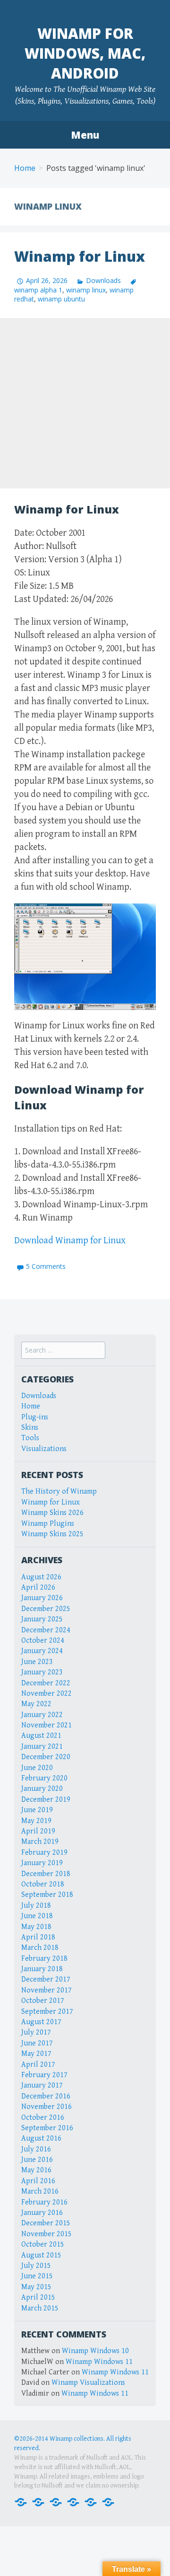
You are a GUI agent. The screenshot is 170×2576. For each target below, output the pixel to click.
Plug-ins (35, 1417)
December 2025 (46, 1609)
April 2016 (38, 2181)
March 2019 (40, 1842)
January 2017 (42, 2085)
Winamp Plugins (48, 1524)
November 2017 (47, 1990)
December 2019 (46, 1800)
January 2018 (42, 1969)
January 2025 (42, 1619)
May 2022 (36, 1704)
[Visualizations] (108, 2501)
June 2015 (37, 2276)
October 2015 (43, 2244)
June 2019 (37, 1810)
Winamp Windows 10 (95, 2351)
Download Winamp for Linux (70, 1241)
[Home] (21, 2501)
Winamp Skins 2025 (52, 1534)
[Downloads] (38, 2501)
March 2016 (40, 2191)
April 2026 (38, 1588)
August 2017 (41, 2022)
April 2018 (38, 1937)
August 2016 (41, 2138)
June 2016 (37, 2160)
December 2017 (46, 1979)
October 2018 (43, 1884)
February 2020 (44, 1778)
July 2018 (36, 1906)
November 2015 (47, 2234)
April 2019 (38, 1831)
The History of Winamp (59, 1492)
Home (25, 168)
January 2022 (42, 1715)
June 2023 (37, 1662)
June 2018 (37, 1916)
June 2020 (37, 1768)
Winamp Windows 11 (99, 2362)
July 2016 (36, 2149)
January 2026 (42, 1598)
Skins (30, 1428)
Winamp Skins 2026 (52, 1513)
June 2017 (37, 2043)
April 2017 (38, 2065)
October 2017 (43, 2001)
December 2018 (46, 1874)
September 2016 (47, 2128)
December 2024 (46, 1630)
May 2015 (36, 2287)
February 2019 (44, 1853)
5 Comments (46, 1266)
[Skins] (73, 2501)
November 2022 (47, 1694)
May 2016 (36, 2170)
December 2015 (46, 2223)
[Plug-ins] (56, 2501)
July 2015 (36, 2266)
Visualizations (44, 1449)
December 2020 (46, 1757)
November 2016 (47, 2107)
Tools (30, 1438)
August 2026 (41, 1577)
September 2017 (47, 2012)
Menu (85, 135)
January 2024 (42, 1651)
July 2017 (36, 2032)
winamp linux (86, 290)
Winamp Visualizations (88, 2383)
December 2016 (46, 2096)
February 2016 (44, 2202)
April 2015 (38, 2297)
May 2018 (36, 1927)
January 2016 (42, 2213)
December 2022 (46, 1683)
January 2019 (42, 1863)
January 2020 (42, 1789)
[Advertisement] (85, 403)
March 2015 (40, 2308)
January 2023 (42, 1672)
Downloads (103, 280)
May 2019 (36, 1821)
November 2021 (47, 1725)
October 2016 (43, 2118)
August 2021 (41, 1736)
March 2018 (40, 1948)
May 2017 (36, 2054)
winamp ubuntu (61, 299)
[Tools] (91, 2501)
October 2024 (43, 1641)
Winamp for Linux (80, 256)
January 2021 (42, 1747)
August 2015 (41, 2255)
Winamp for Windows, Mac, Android (85, 53)
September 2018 (47, 1895)
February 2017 (44, 2075)
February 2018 (44, 1959)
